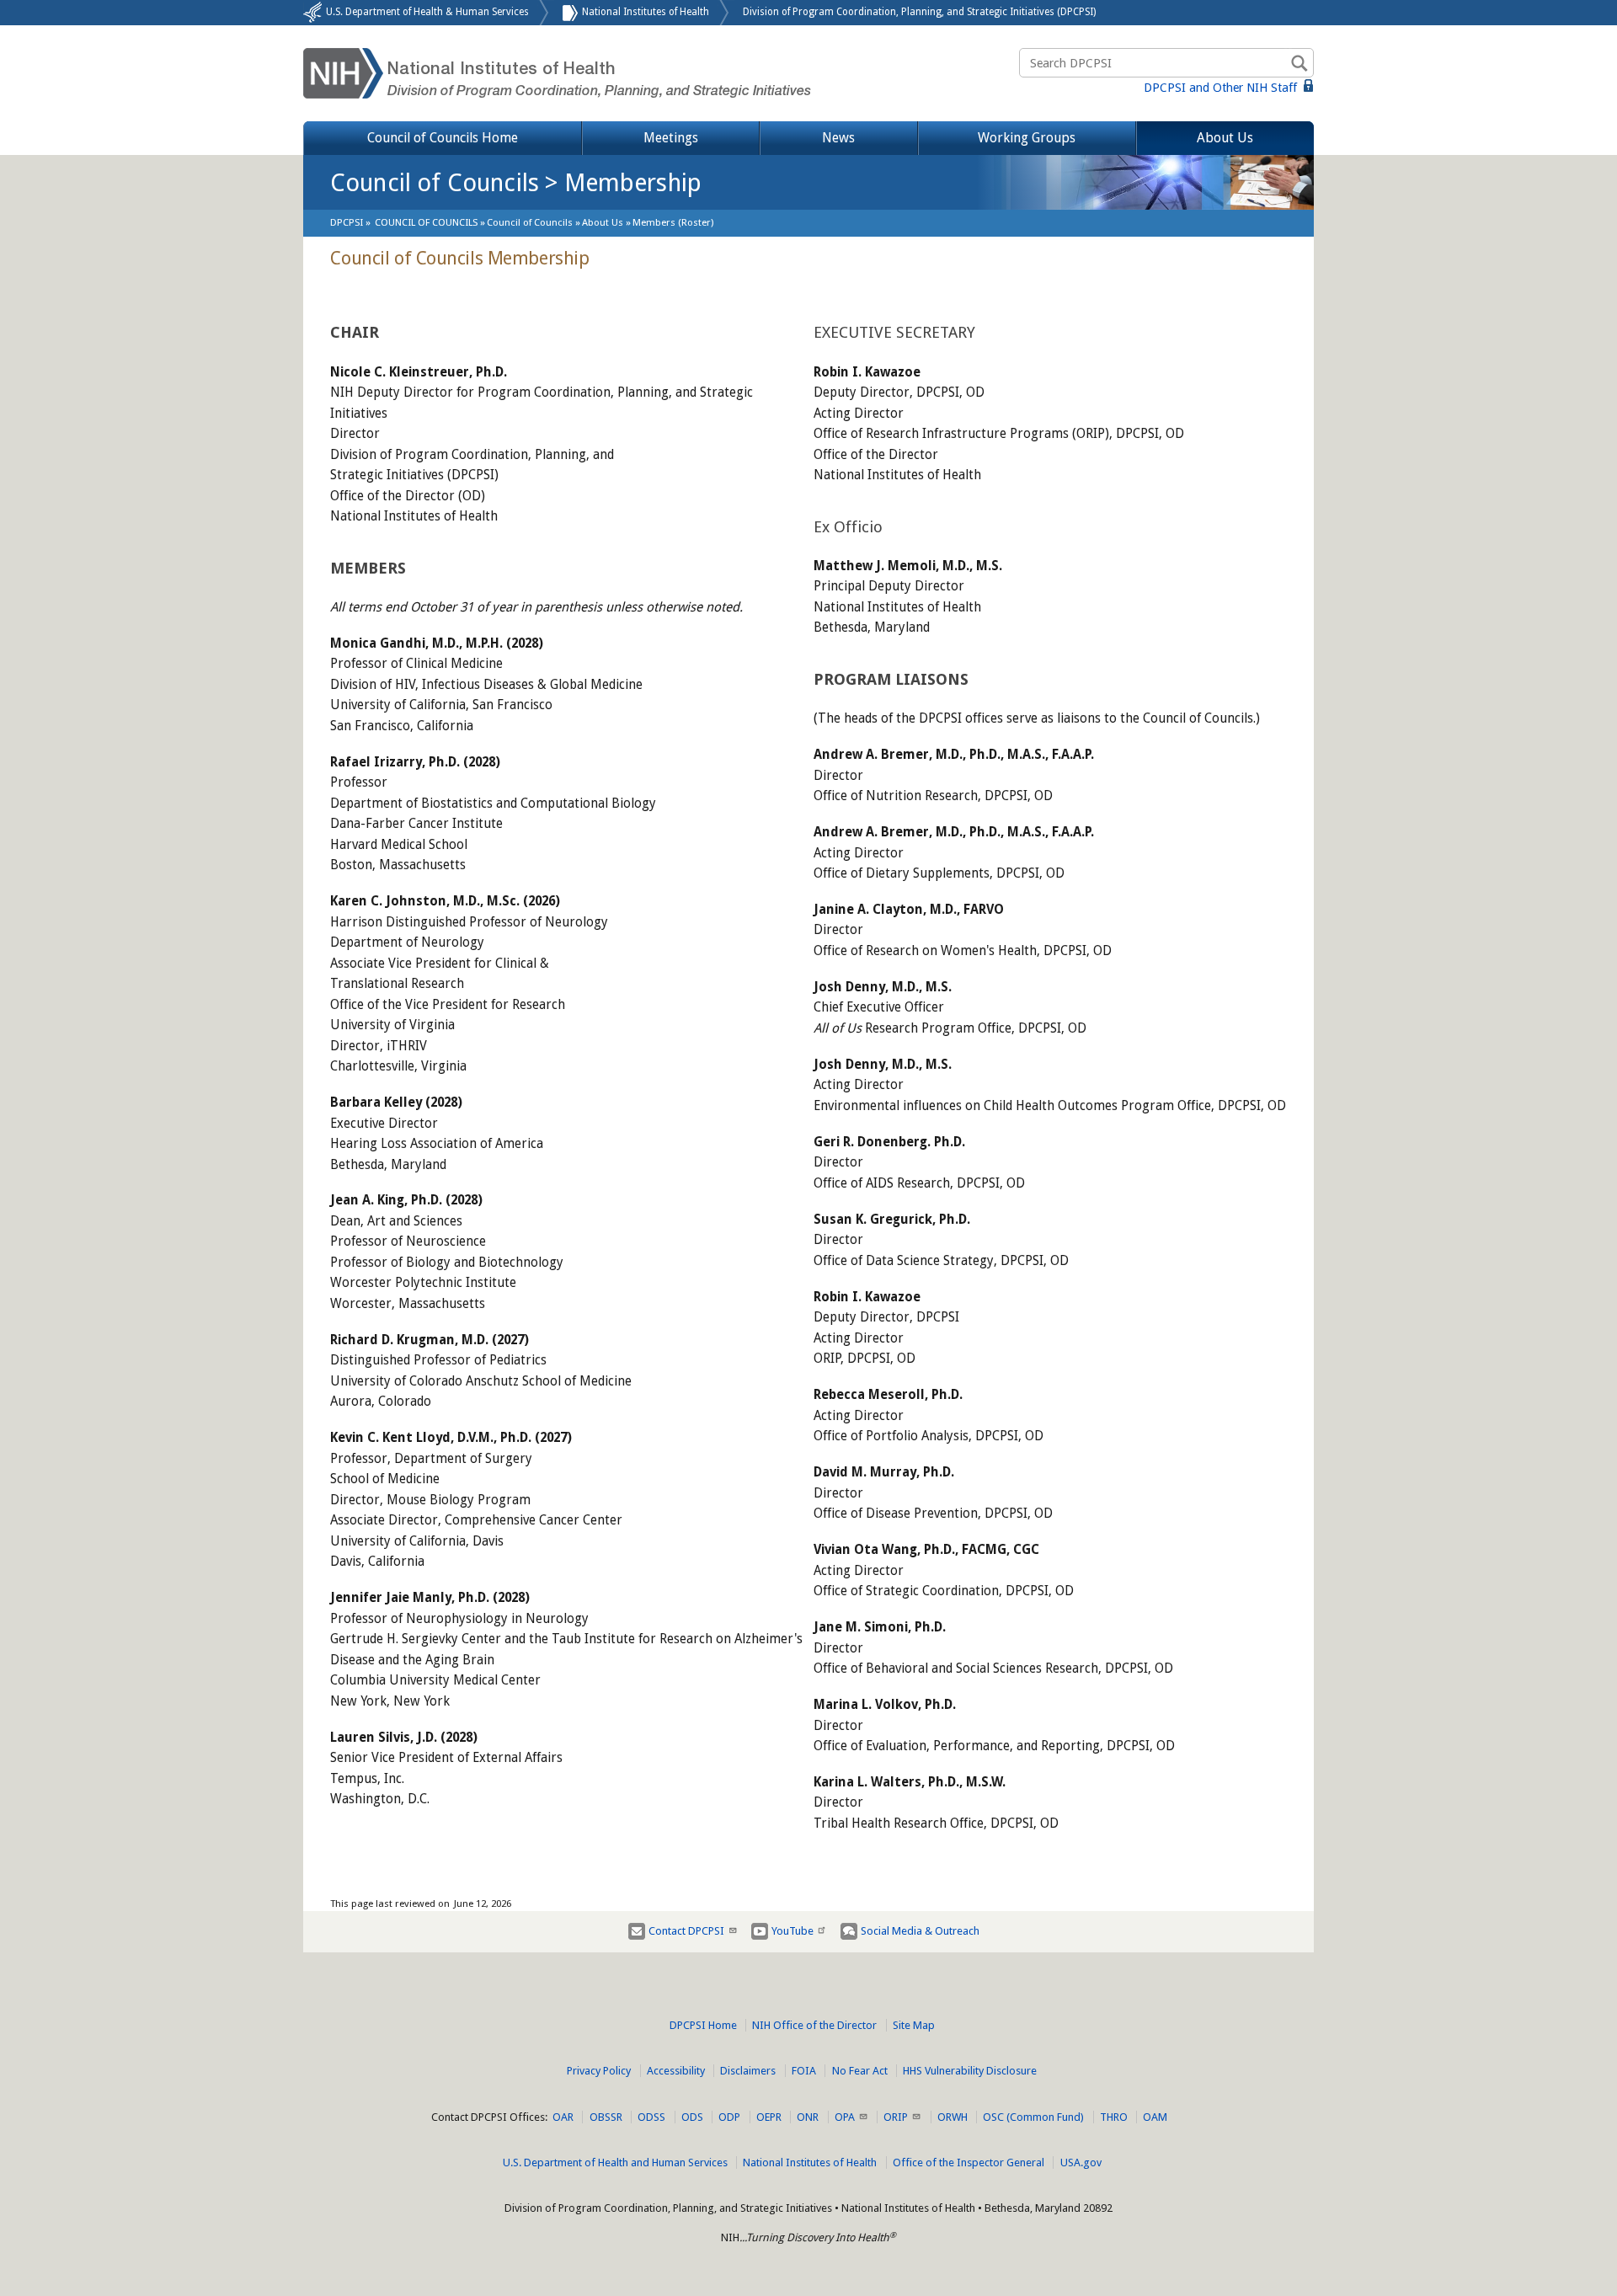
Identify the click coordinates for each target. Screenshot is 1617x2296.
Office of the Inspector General (969, 2163)
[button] (603, 222)
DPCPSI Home (703, 2025)
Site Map (914, 2025)
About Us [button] (1225, 138)
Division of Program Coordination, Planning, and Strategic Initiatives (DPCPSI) (919, 12)
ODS (692, 2117)
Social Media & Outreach (920, 1931)
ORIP (896, 2117)
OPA (845, 2117)
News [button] (838, 138)
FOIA (804, 2071)
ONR (808, 2117)
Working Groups (1027, 138)
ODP (729, 2117)
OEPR (769, 2117)
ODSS (651, 2117)
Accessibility (676, 2071)
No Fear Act (860, 2071)
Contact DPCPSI (686, 1931)
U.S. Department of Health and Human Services (615, 2163)
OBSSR (606, 2117)
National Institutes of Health (646, 12)
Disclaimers (748, 2071)
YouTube (792, 1931)
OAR (563, 2117)
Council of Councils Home (443, 138)
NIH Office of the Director (814, 2025)
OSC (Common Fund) (1033, 2117)
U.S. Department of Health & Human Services (427, 12)
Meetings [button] (671, 138)
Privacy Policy (599, 2071)
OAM (1155, 2117)
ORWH (953, 2117)
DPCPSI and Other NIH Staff (1222, 88)
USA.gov (1081, 2163)
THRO (1114, 2117)
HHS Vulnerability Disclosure (970, 2071)
